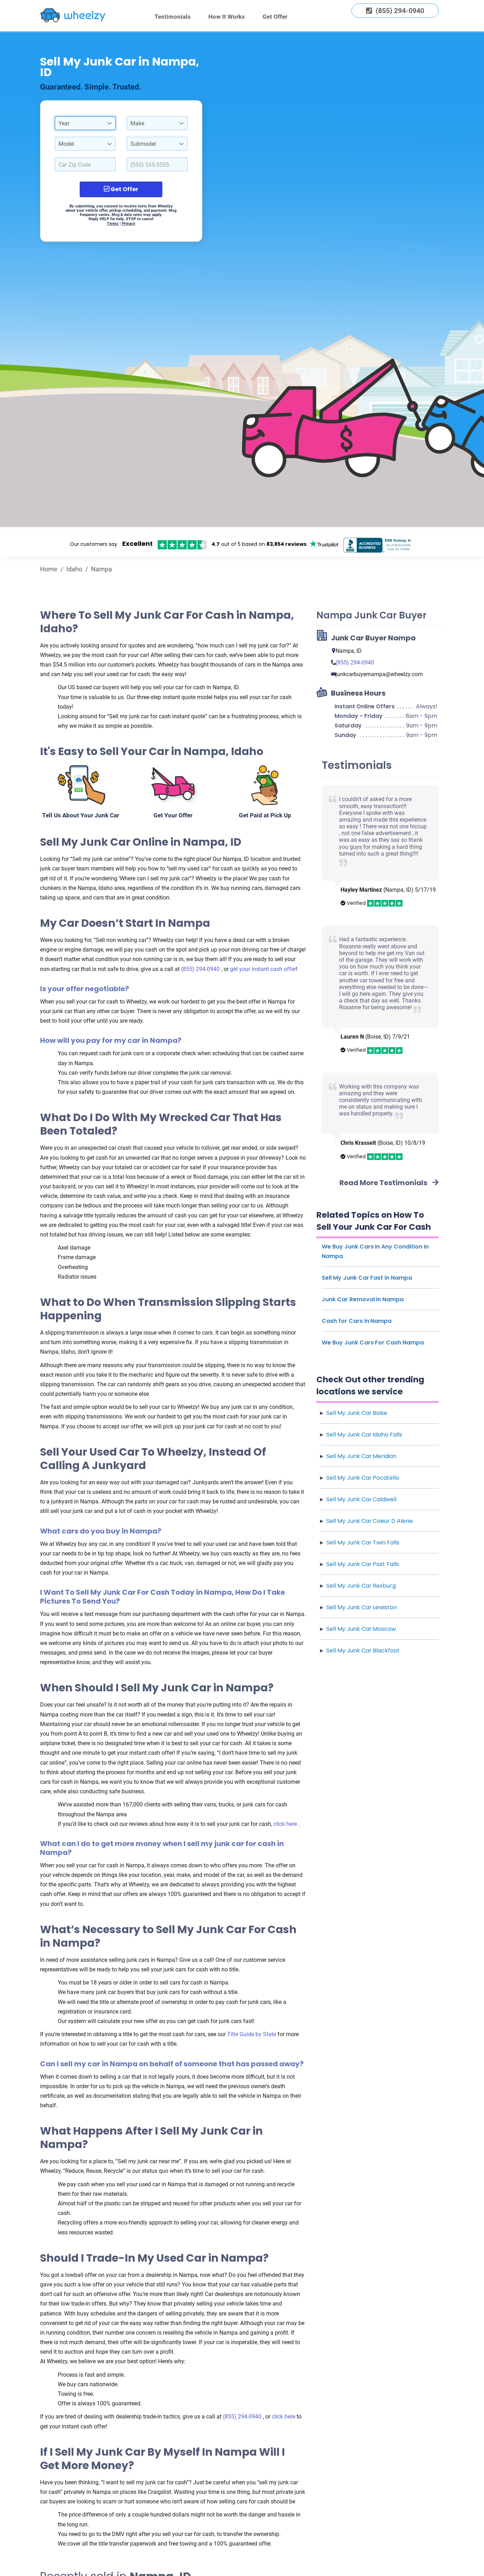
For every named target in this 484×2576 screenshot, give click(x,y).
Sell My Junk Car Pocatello (363, 1478)
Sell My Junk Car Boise (357, 1413)
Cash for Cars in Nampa (357, 1321)
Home (49, 569)
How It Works (227, 17)
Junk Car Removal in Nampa (363, 1299)
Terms (113, 224)
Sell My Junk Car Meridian (361, 1456)
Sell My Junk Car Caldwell (361, 1499)
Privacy (129, 224)
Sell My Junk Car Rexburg (361, 1586)
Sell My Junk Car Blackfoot (363, 1650)
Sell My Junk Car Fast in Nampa (367, 1278)
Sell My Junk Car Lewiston (362, 1607)
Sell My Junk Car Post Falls (363, 1564)
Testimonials (173, 17)
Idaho (74, 569)
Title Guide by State (252, 2034)
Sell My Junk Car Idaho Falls (364, 1435)
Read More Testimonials (384, 1183)
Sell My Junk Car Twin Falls (363, 1543)
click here (286, 1824)
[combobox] (85, 123)
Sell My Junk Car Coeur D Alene (370, 1521)
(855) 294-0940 (201, 969)
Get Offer (275, 17)
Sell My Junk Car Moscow (361, 1629)
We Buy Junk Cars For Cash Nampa (373, 1343)
